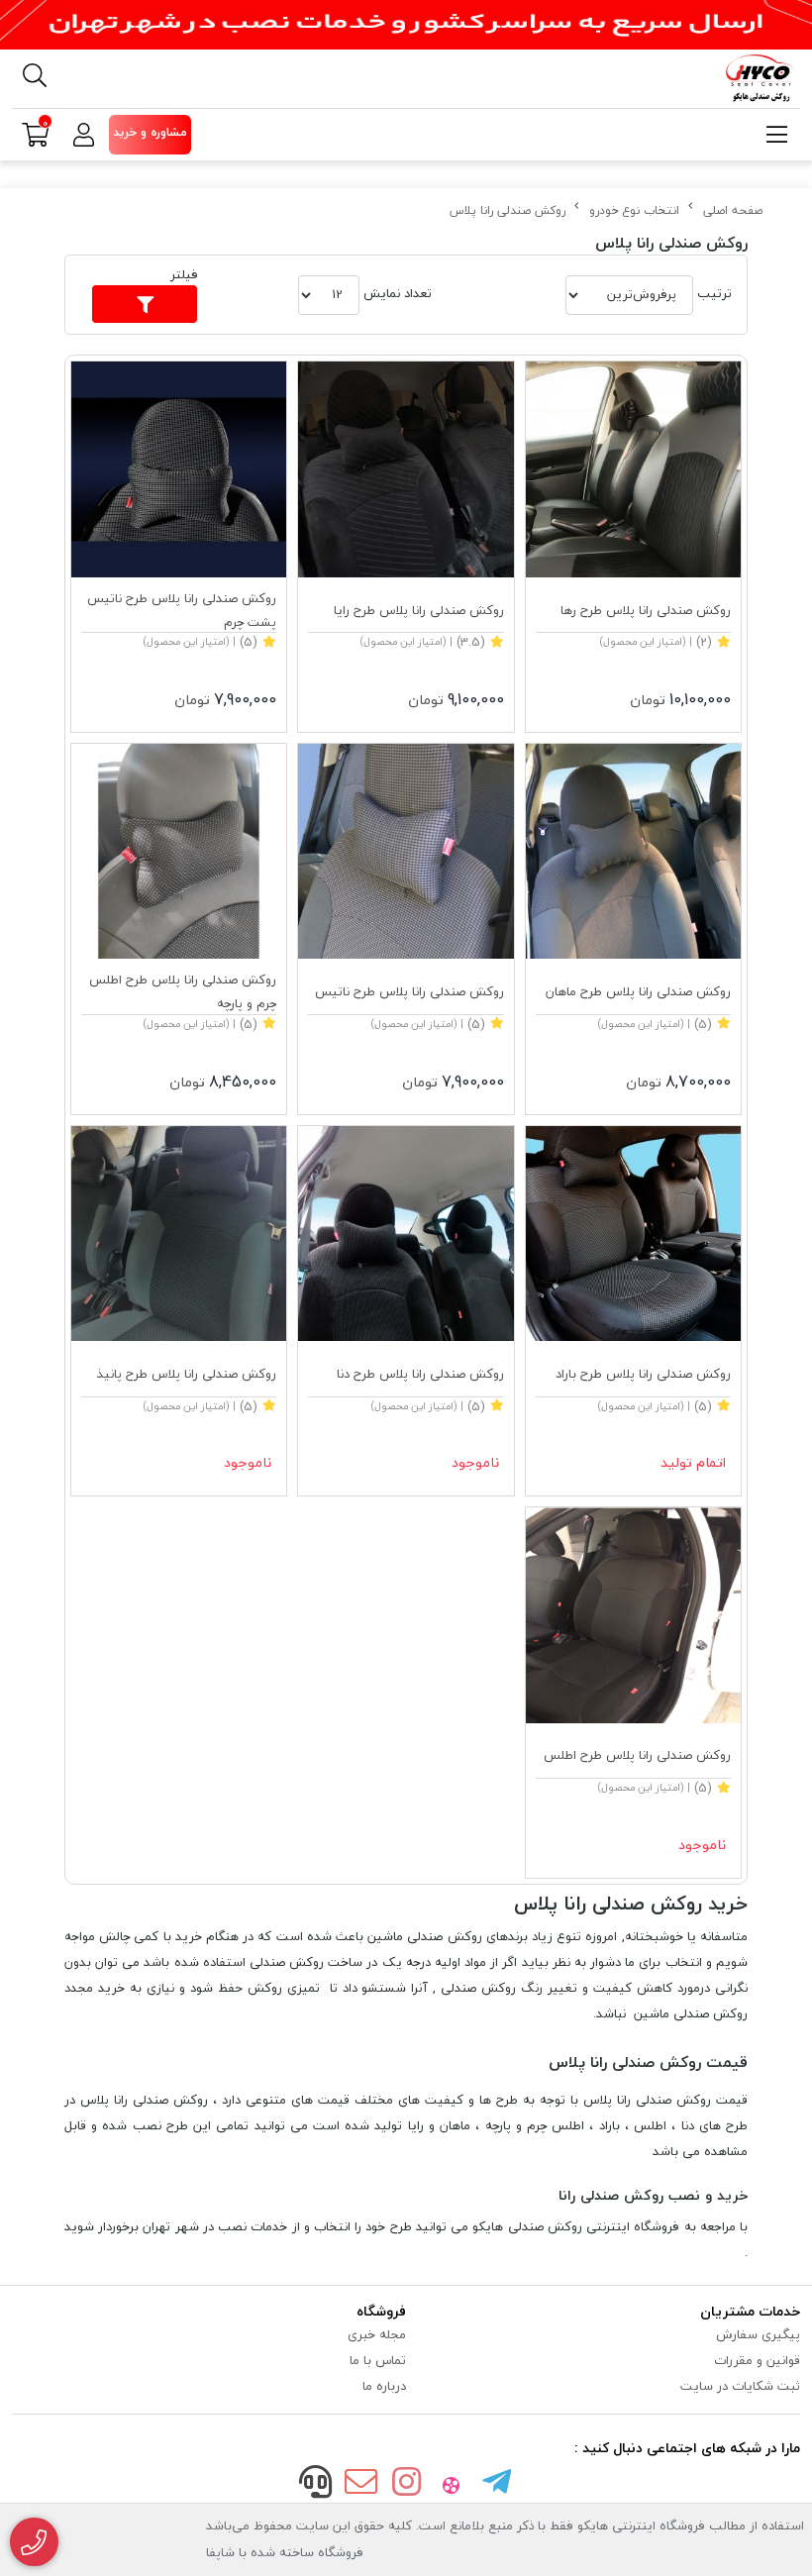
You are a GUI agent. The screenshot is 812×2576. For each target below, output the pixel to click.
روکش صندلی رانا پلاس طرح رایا (418, 610)
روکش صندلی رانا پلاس (507, 210)
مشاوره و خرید (150, 132)
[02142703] (34, 2542)
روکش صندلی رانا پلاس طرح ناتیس (409, 991)
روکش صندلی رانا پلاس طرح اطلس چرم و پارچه (183, 991)
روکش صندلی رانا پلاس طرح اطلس (637, 1755)
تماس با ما (378, 2360)
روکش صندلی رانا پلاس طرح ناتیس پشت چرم (182, 610)
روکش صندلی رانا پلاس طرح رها (646, 610)
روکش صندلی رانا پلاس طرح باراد (643, 1374)
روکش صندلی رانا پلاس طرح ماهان (638, 991)
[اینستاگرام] (406, 2484)
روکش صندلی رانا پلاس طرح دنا (420, 1374)
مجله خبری (377, 2334)
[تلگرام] (496, 2484)
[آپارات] (452, 2484)
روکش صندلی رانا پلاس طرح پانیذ (186, 1374)
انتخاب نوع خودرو (634, 210)
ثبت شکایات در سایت (740, 2386)
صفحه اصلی (733, 210)
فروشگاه (381, 2311)
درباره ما (384, 2386)
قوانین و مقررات (757, 2360)
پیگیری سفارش (758, 2334)
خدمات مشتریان (750, 2311)
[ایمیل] (361, 2484)
